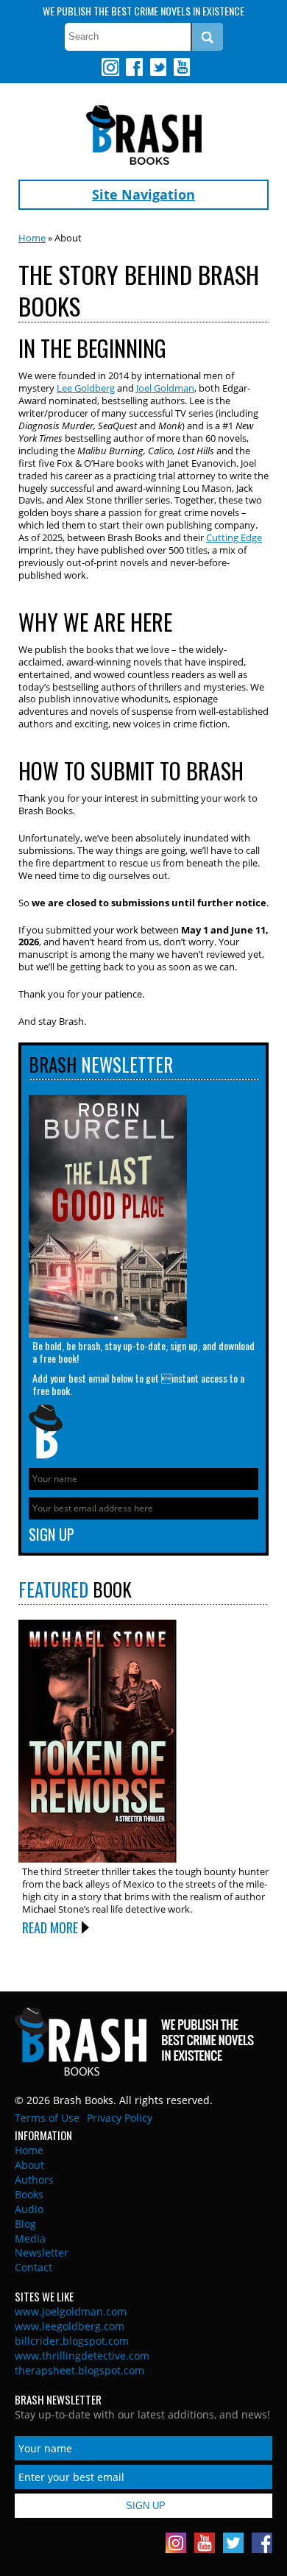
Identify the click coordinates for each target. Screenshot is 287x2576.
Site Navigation (143, 194)
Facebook (134, 67)
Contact (33, 2267)
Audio (29, 2209)
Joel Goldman (165, 388)
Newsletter (42, 2252)
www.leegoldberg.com (70, 2326)
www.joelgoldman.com (71, 2311)
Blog (25, 2224)
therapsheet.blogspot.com (79, 2370)
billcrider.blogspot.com (72, 2341)
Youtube (181, 67)
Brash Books (144, 135)
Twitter (157, 67)
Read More (50, 1927)
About (29, 2165)
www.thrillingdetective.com (82, 2356)
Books (29, 2194)
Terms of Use (47, 2118)
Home (32, 238)
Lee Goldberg (86, 388)
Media (30, 2238)
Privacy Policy (120, 2118)
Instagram (110, 67)
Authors (34, 2180)
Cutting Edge (234, 537)
